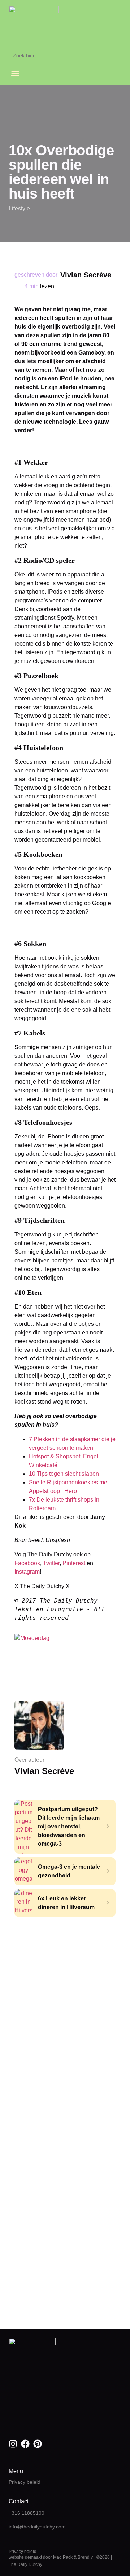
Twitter (51, 1563)
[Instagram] (13, 2444)
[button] (15, 73)
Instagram (27, 1572)
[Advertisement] (65, 1986)
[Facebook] (25, 2444)
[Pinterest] (38, 2444)
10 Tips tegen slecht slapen (64, 1474)
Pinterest (75, 1563)
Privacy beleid (25, 2482)
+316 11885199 (27, 2513)
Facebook (27, 1563)
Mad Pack (63, 2557)
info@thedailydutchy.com (37, 2527)
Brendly (85, 2557)
